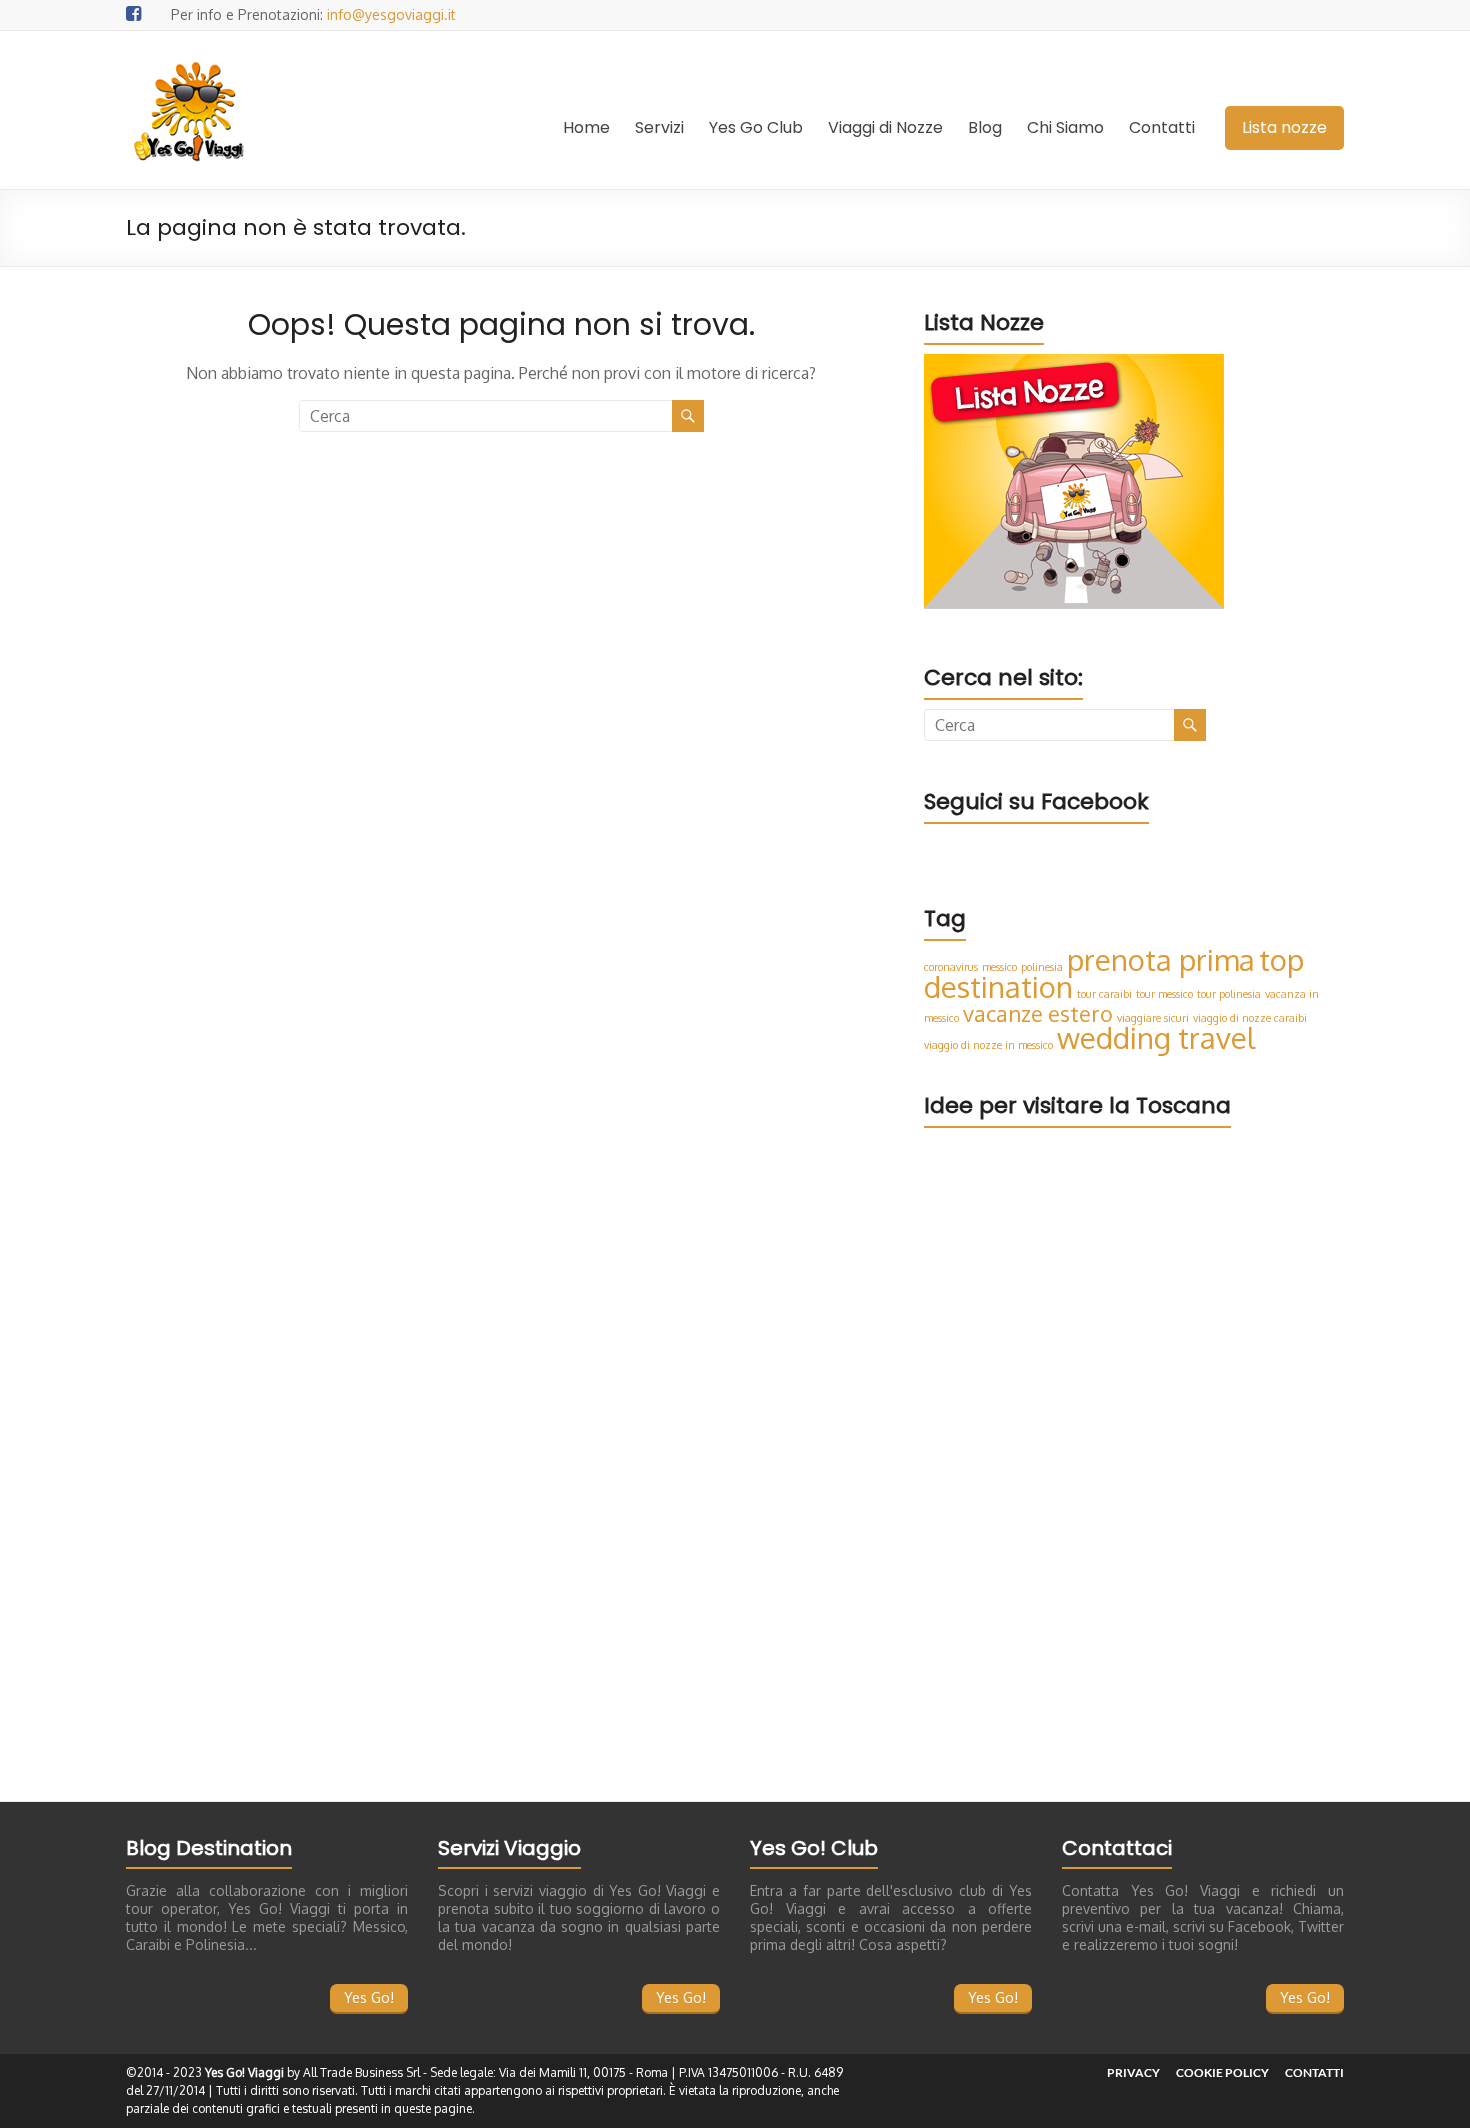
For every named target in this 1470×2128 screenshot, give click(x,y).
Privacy (1133, 2072)
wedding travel (1156, 1037)
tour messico (1164, 994)
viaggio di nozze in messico (988, 1045)
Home (586, 127)
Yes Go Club (756, 127)
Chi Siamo (1065, 127)
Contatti (1162, 127)
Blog (985, 127)
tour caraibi (1104, 994)
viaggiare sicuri (1153, 1018)
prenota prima (1161, 959)
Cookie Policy (1222, 2072)
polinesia (1042, 967)
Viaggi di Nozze (885, 127)
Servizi (659, 127)
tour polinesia (1229, 994)
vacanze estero (1038, 1013)
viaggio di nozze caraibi (1250, 1018)
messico (999, 967)
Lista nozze (1284, 127)
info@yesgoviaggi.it (391, 14)
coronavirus (951, 967)
